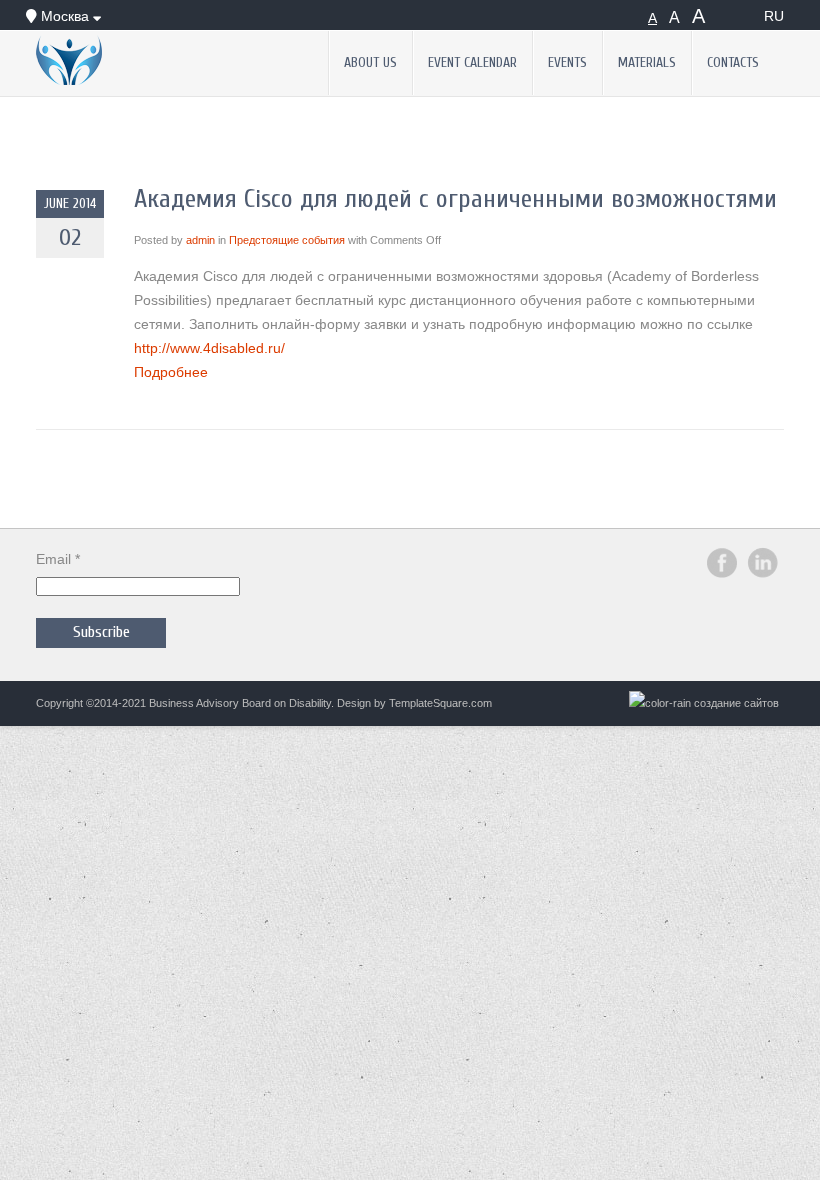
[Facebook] (722, 574)
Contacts (733, 63)
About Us (370, 63)
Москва (65, 16)
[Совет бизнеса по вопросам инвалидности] (122, 60)
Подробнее (171, 372)
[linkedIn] (763, 574)
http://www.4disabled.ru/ (209, 348)
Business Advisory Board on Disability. (241, 703)
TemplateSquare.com (440, 703)
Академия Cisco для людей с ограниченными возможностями (455, 199)
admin (200, 240)
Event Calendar (472, 63)
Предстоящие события (287, 240)
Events (567, 63)
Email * (58, 559)
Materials (647, 63)
